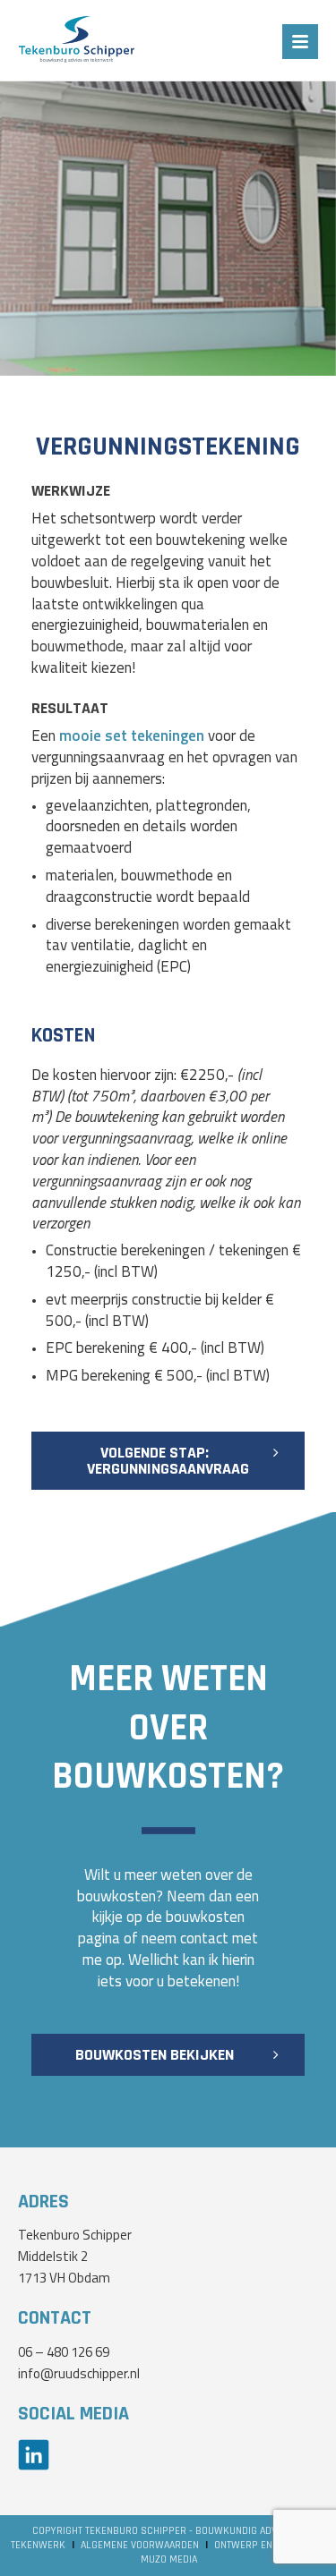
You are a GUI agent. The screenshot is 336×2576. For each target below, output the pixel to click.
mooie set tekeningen (132, 737)
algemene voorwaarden (140, 2545)
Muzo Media (169, 2559)
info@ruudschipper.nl (79, 2375)
